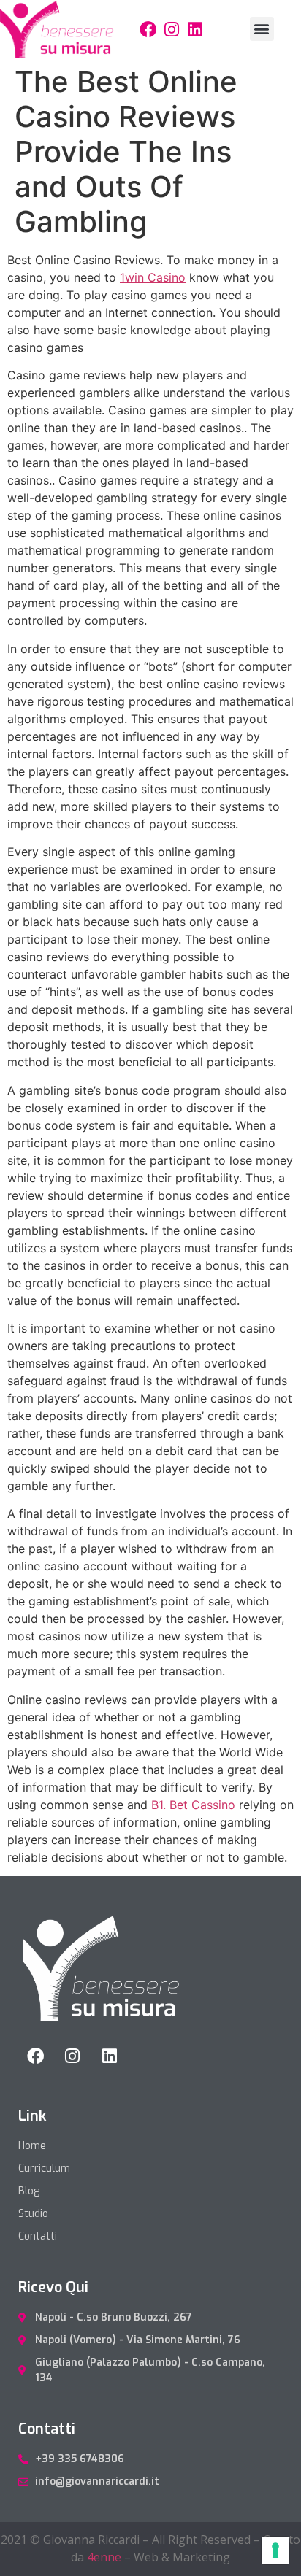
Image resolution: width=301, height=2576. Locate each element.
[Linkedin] (195, 30)
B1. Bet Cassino (193, 1805)
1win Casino (153, 277)
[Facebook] (148, 30)
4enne (104, 2557)
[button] (262, 29)
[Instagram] (172, 30)
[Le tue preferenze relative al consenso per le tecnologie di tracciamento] (275, 2550)
